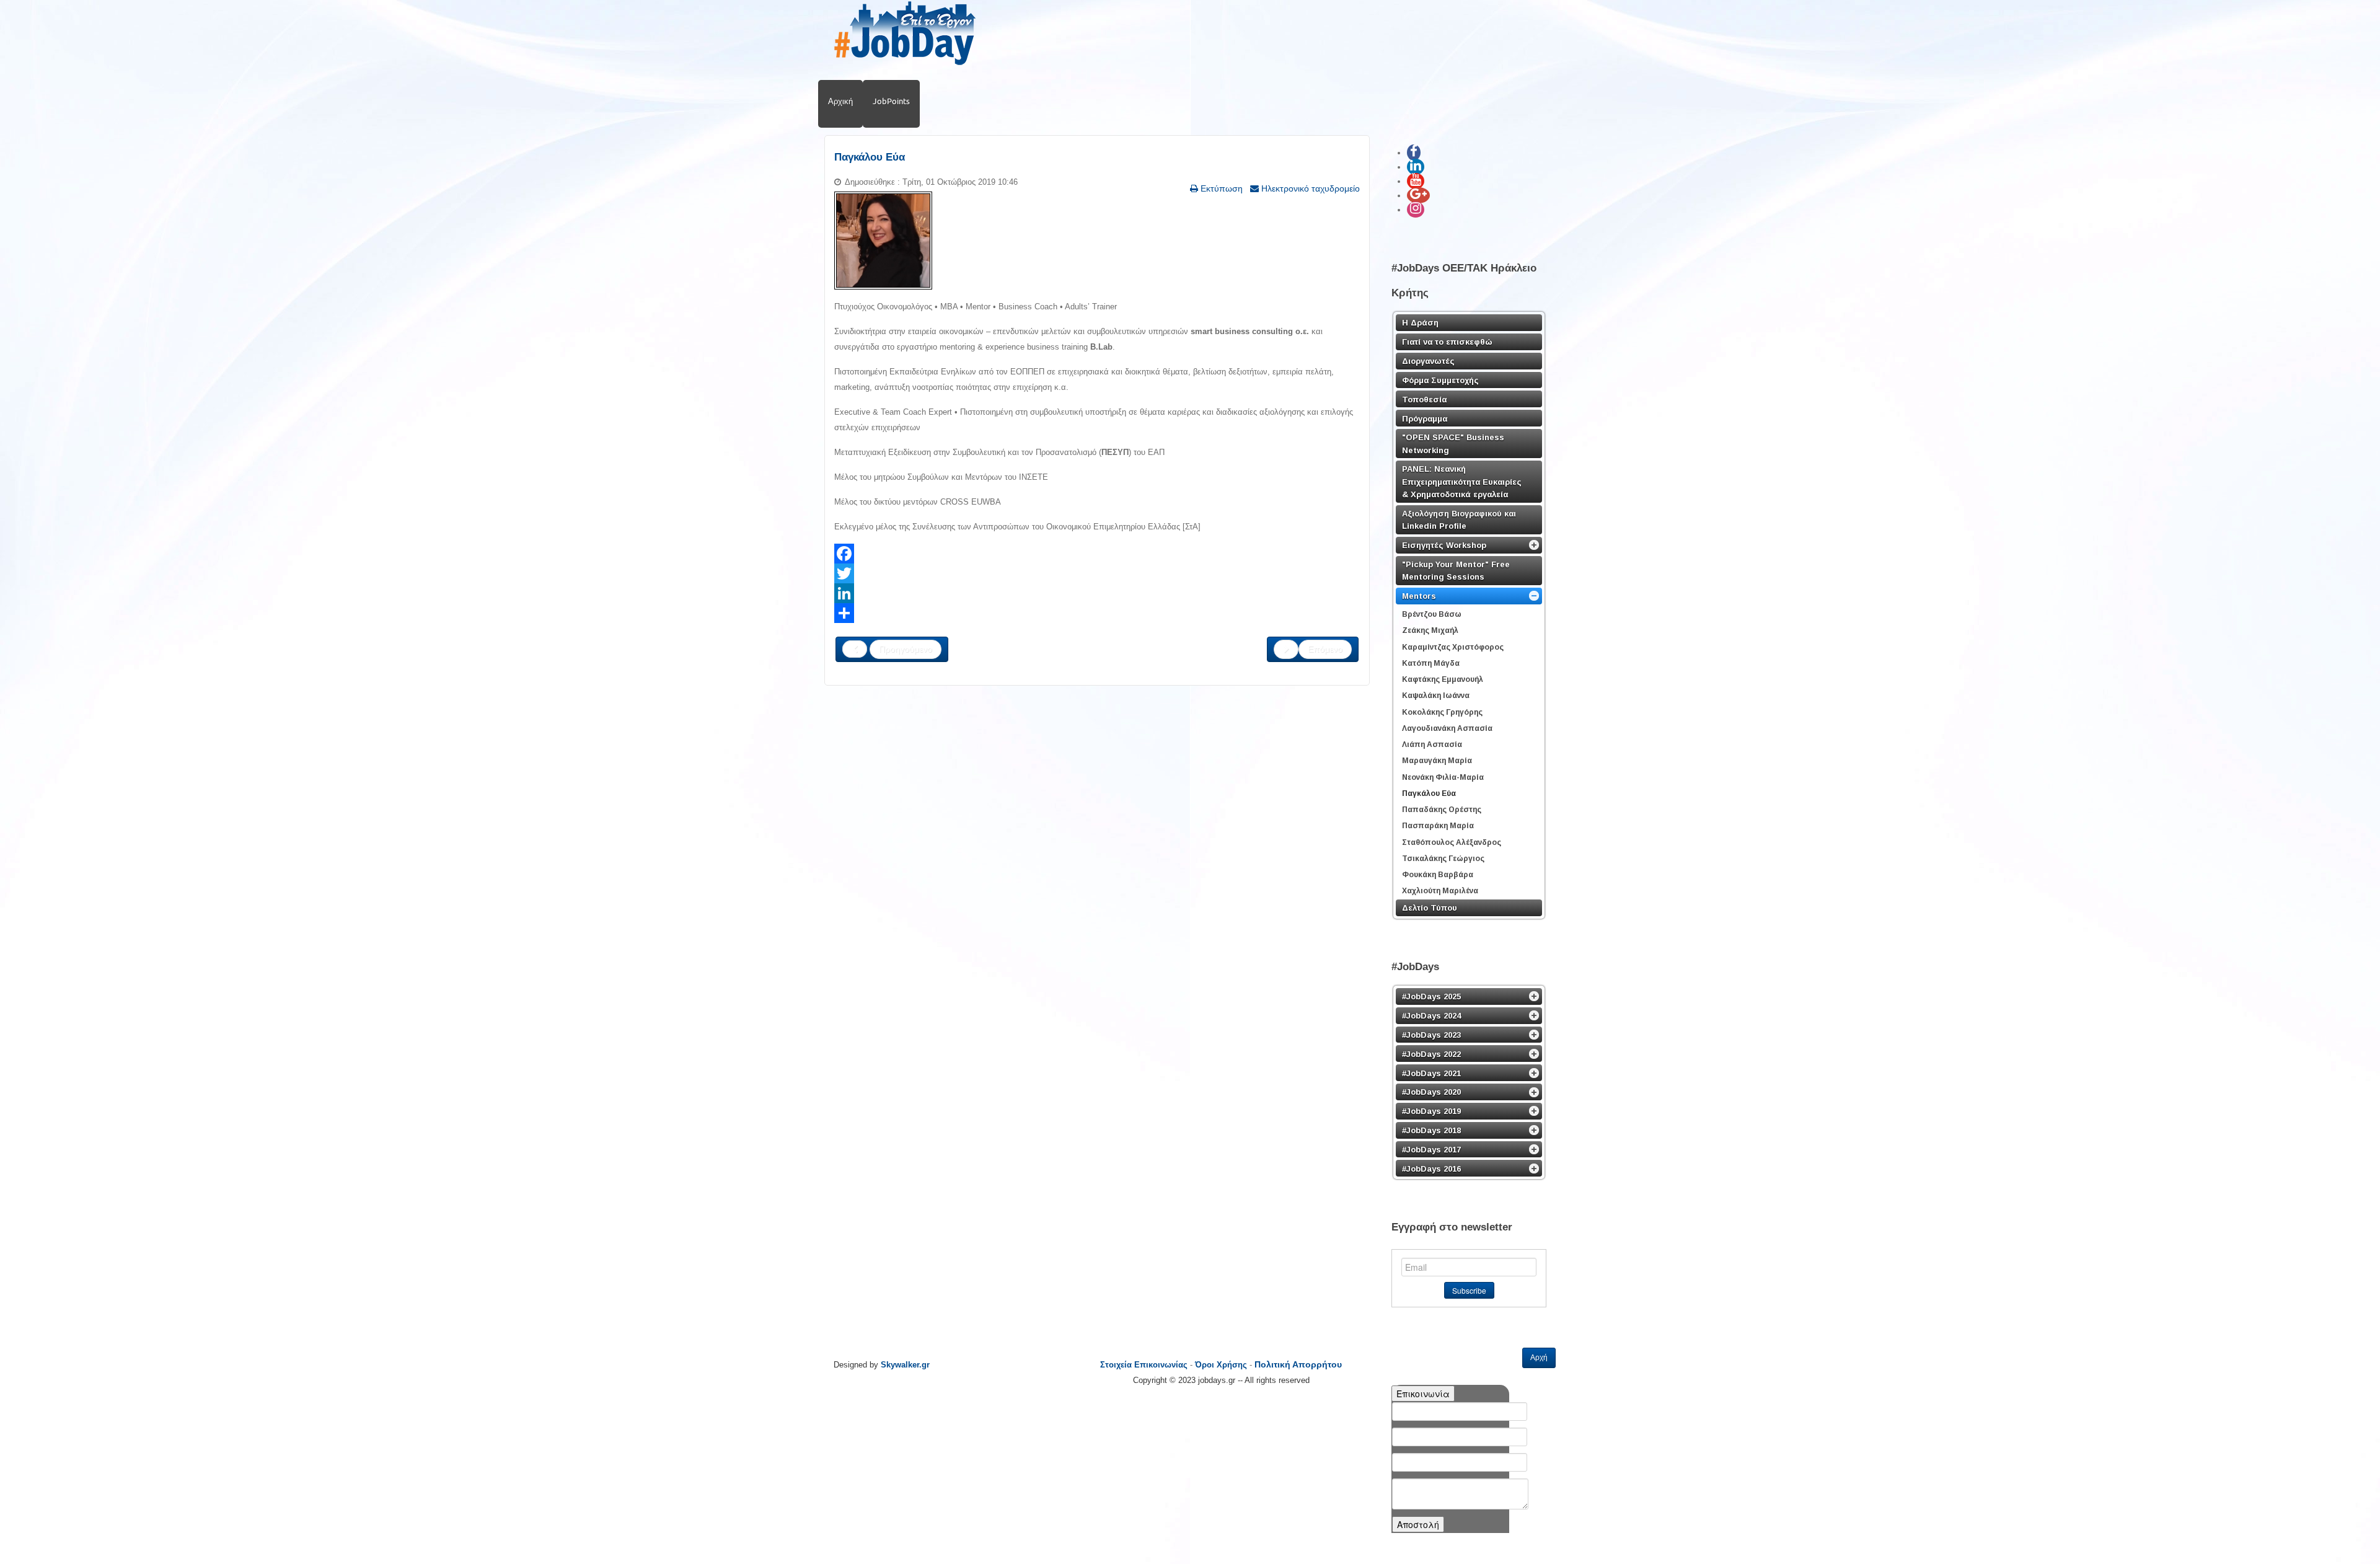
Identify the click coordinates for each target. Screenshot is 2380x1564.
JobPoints (891, 101)
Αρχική (840, 101)
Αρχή (1539, 1358)
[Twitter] (1097, 573)
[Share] (1097, 613)
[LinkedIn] (1097, 593)
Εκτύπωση (1220, 188)
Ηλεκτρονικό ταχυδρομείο (1309, 188)
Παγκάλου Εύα (870, 157)
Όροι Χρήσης (1221, 1365)
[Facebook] (1097, 554)
